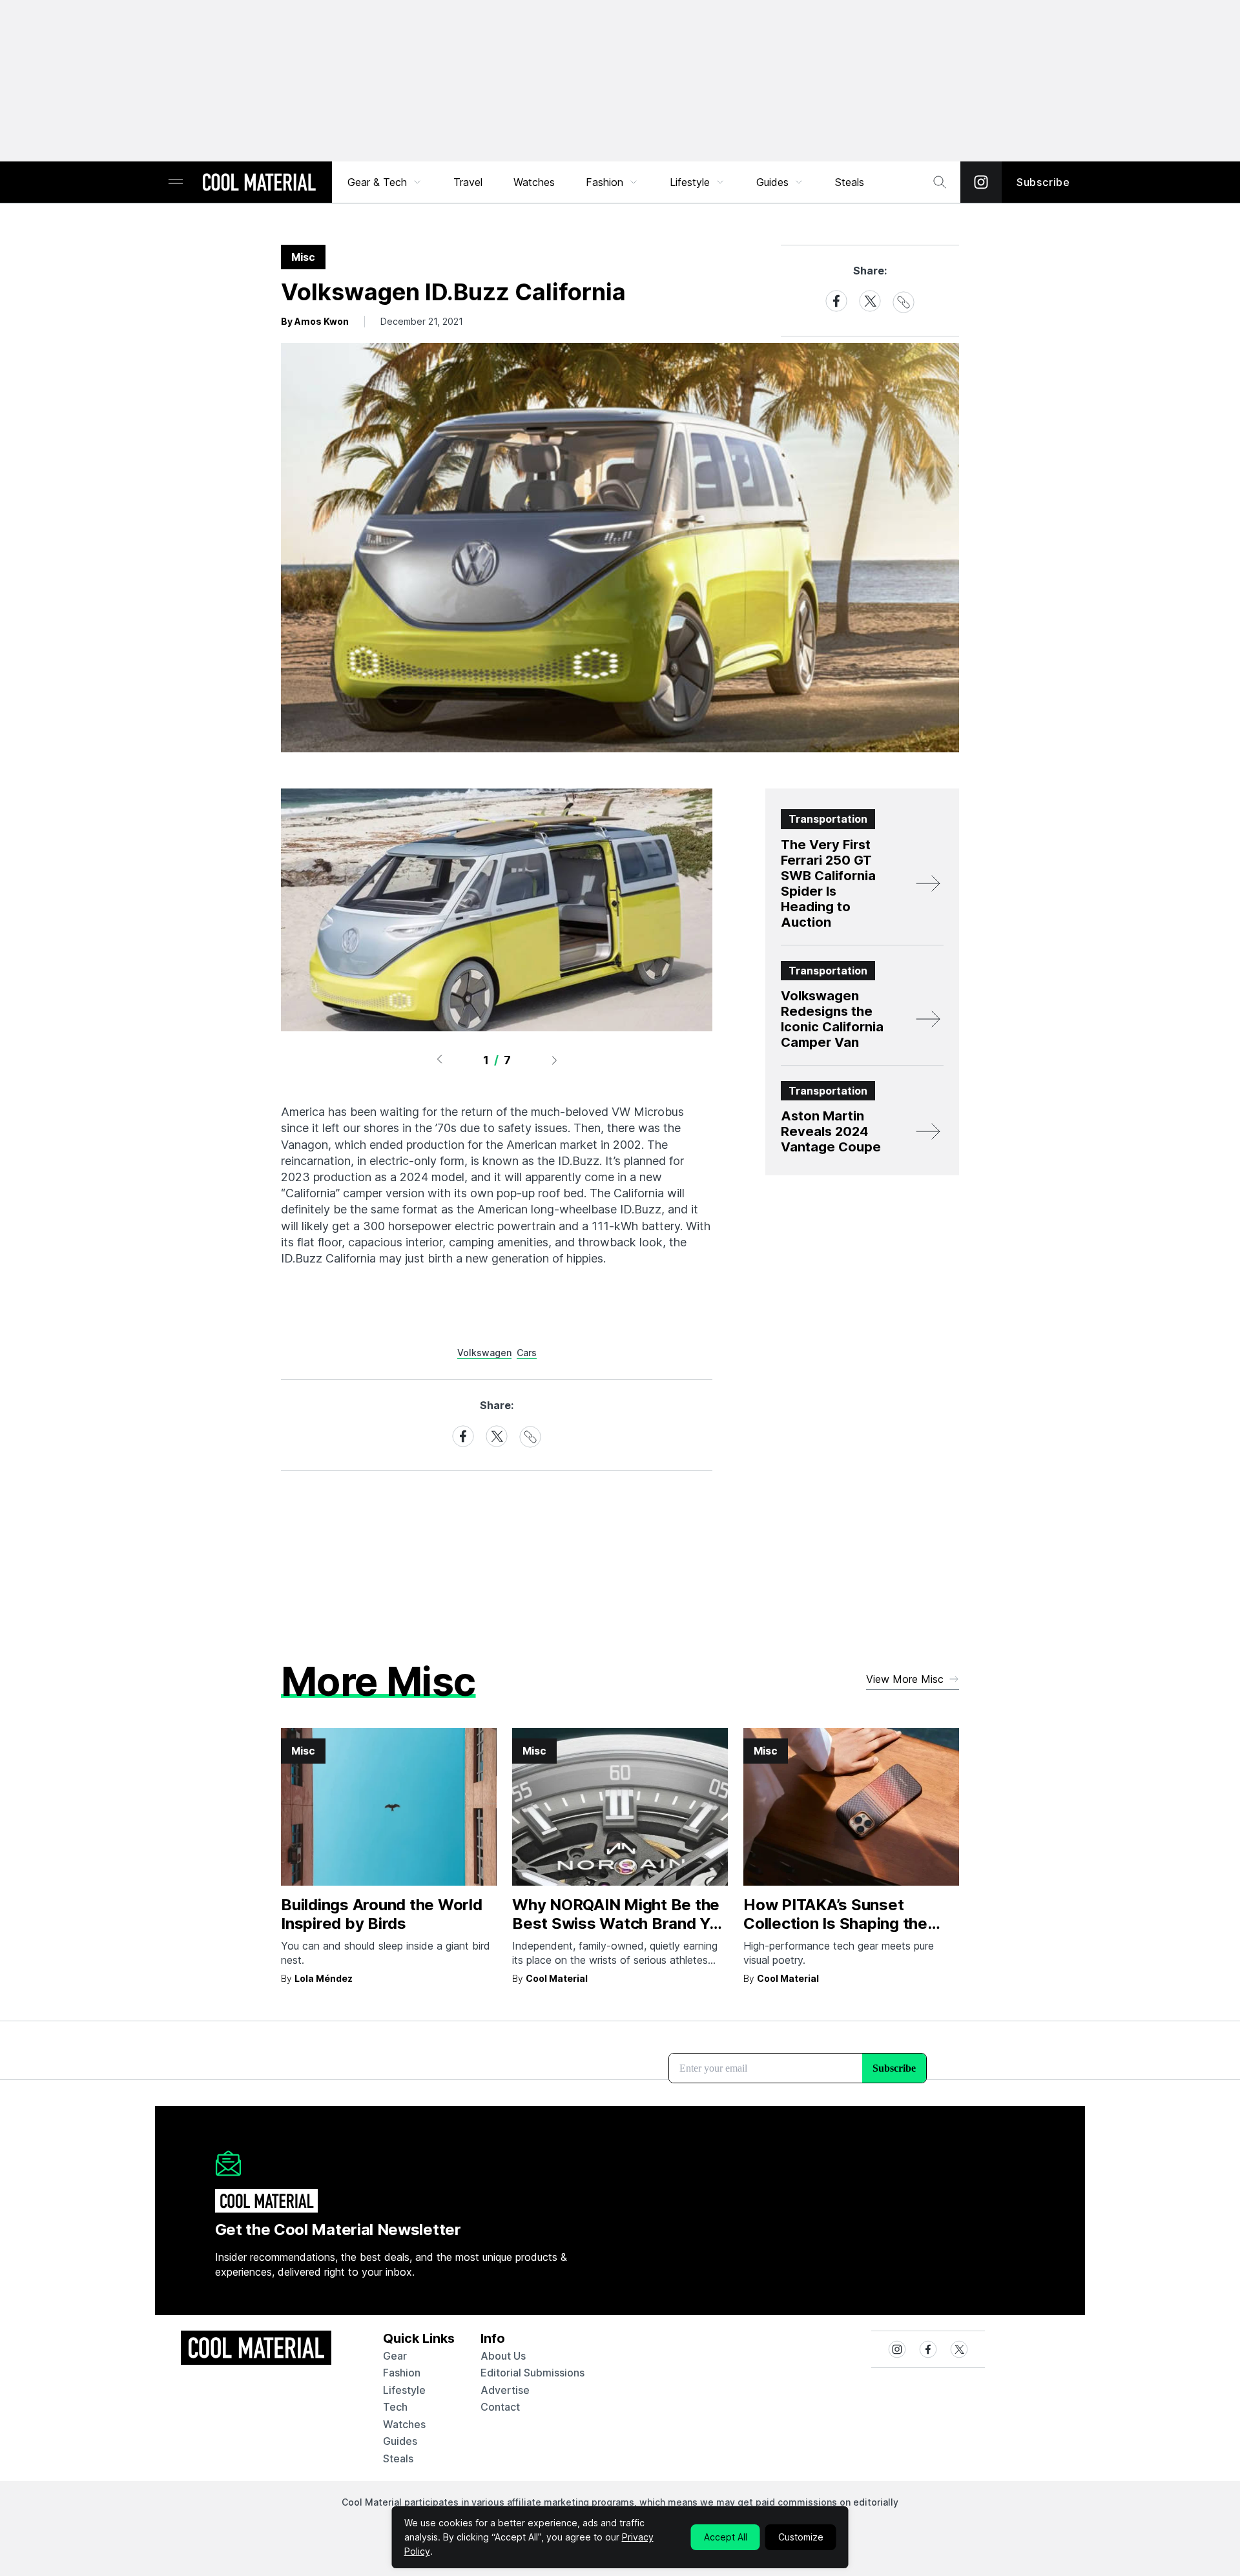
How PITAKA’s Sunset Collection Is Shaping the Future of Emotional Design (843, 1923)
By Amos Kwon (315, 321)
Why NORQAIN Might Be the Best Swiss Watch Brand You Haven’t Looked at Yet (620, 1923)
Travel (468, 182)
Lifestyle (690, 182)
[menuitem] (385, 182)
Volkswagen (484, 1353)
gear (395, 2356)
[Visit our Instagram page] (981, 182)
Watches (534, 182)
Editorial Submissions (532, 2373)
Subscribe (1043, 182)
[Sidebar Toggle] (176, 182)
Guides (772, 182)
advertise (505, 2390)
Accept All (726, 2537)
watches (404, 2424)
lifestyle (404, 2390)
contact (500, 2407)
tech (395, 2407)
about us (503, 2356)
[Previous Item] (439, 1060)
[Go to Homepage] (259, 183)
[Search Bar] (940, 182)
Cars (527, 1353)
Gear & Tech (377, 182)
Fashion (604, 182)
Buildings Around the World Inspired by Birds (382, 1914)
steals (850, 182)
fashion (402, 2373)
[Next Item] (555, 1060)
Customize (801, 2537)
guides (400, 2441)
